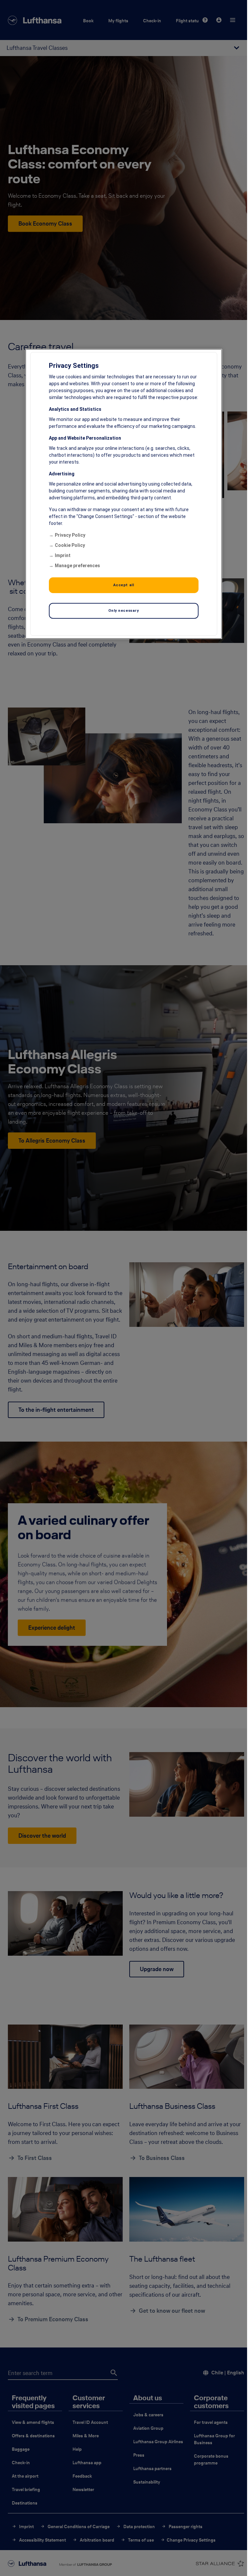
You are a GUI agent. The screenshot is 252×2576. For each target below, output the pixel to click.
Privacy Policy (70, 535)
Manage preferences (77, 565)
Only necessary (124, 610)
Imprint (63, 555)
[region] (124, 494)
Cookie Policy (70, 545)
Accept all (124, 585)
